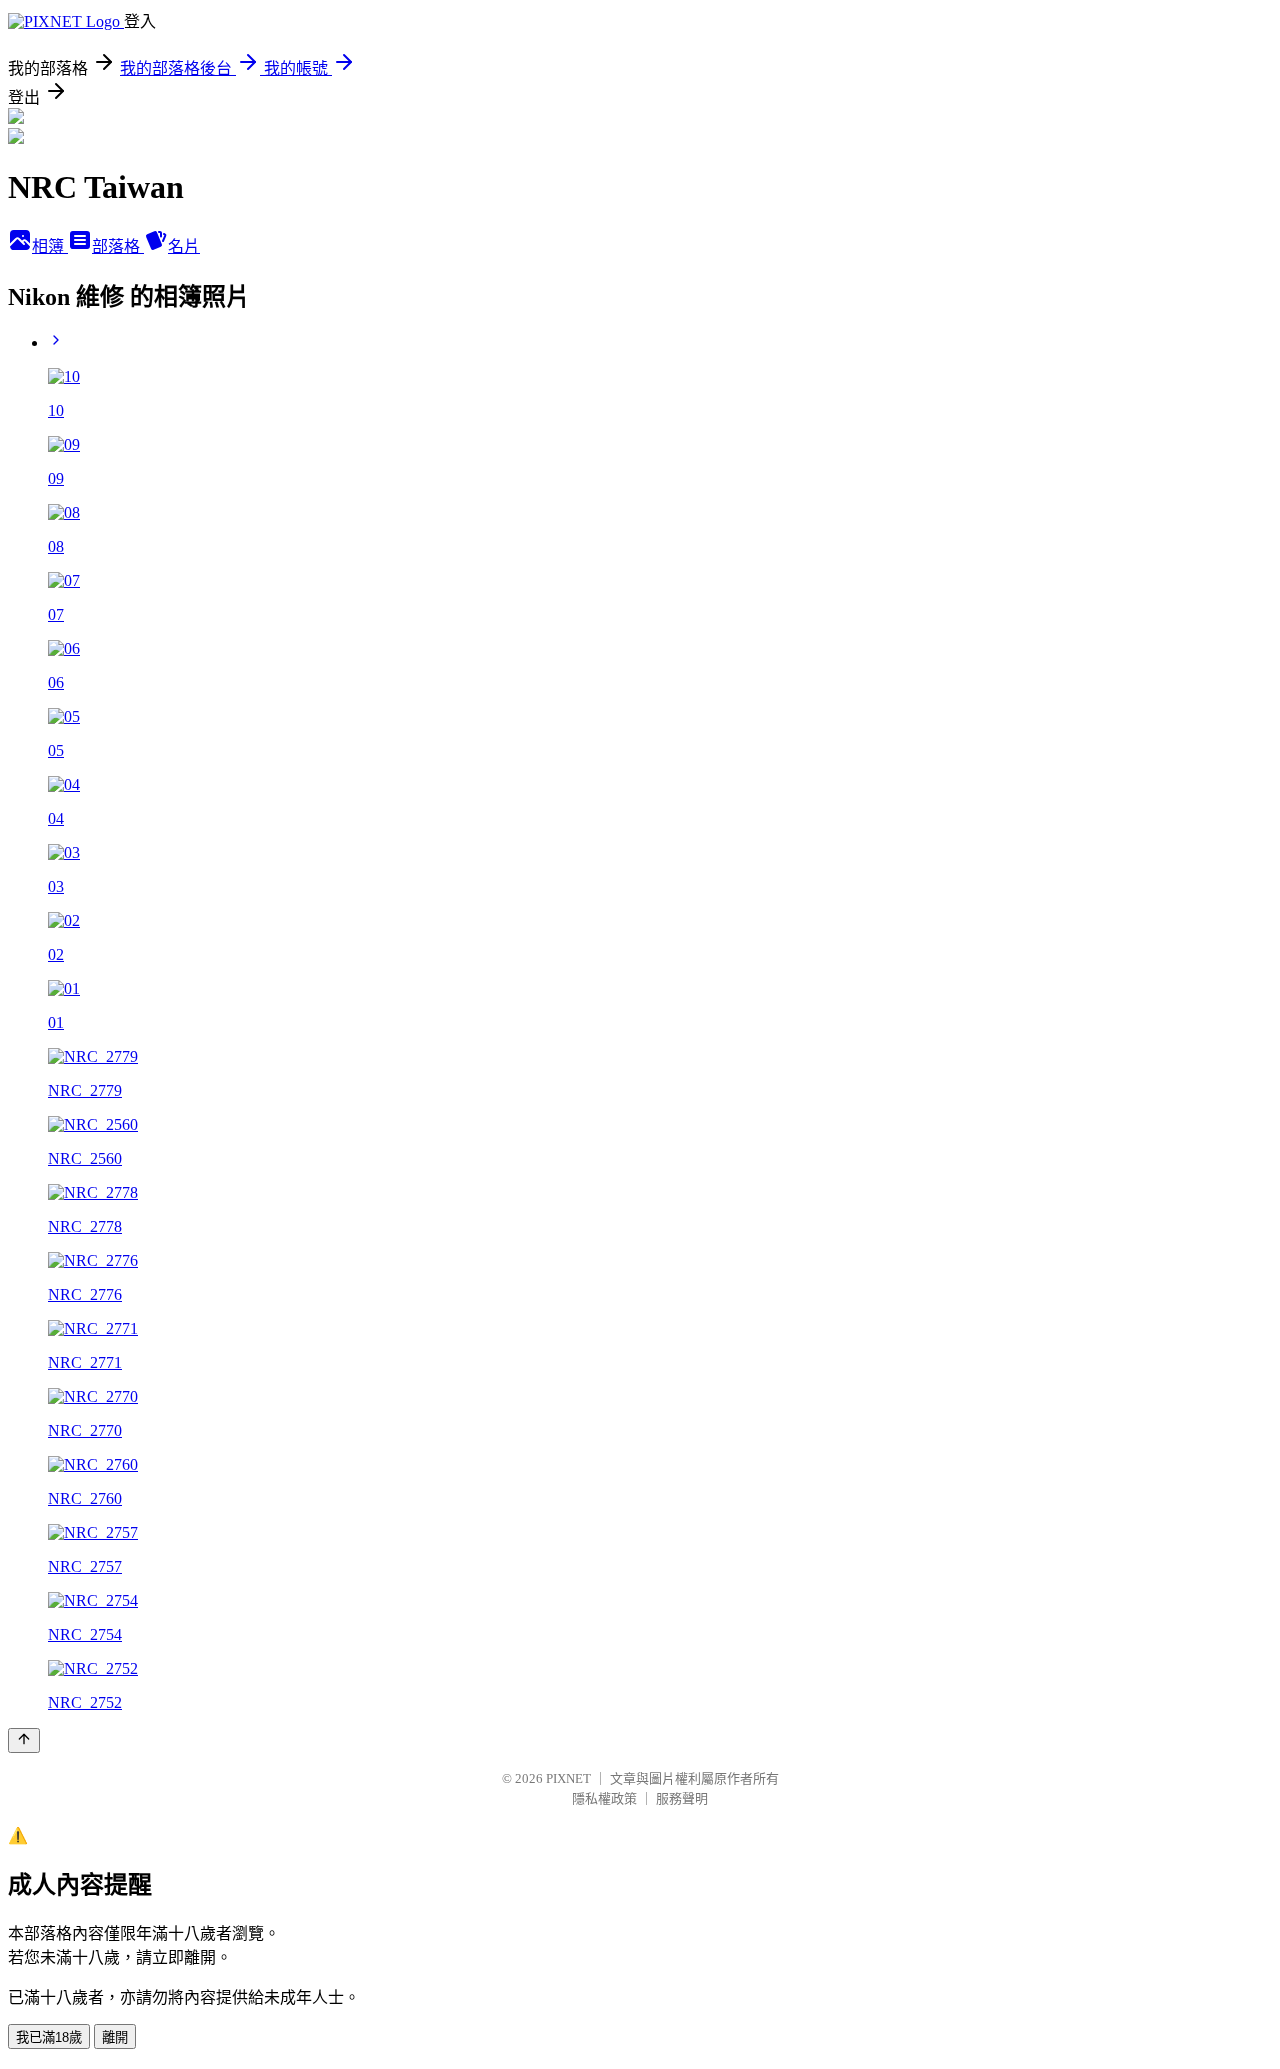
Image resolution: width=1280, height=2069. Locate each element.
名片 (184, 246)
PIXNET (568, 1778)
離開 (115, 2037)
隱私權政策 (604, 1798)
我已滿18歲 (49, 2037)
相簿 (50, 246)
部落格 (118, 246)
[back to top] (24, 1740)
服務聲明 (682, 1798)
